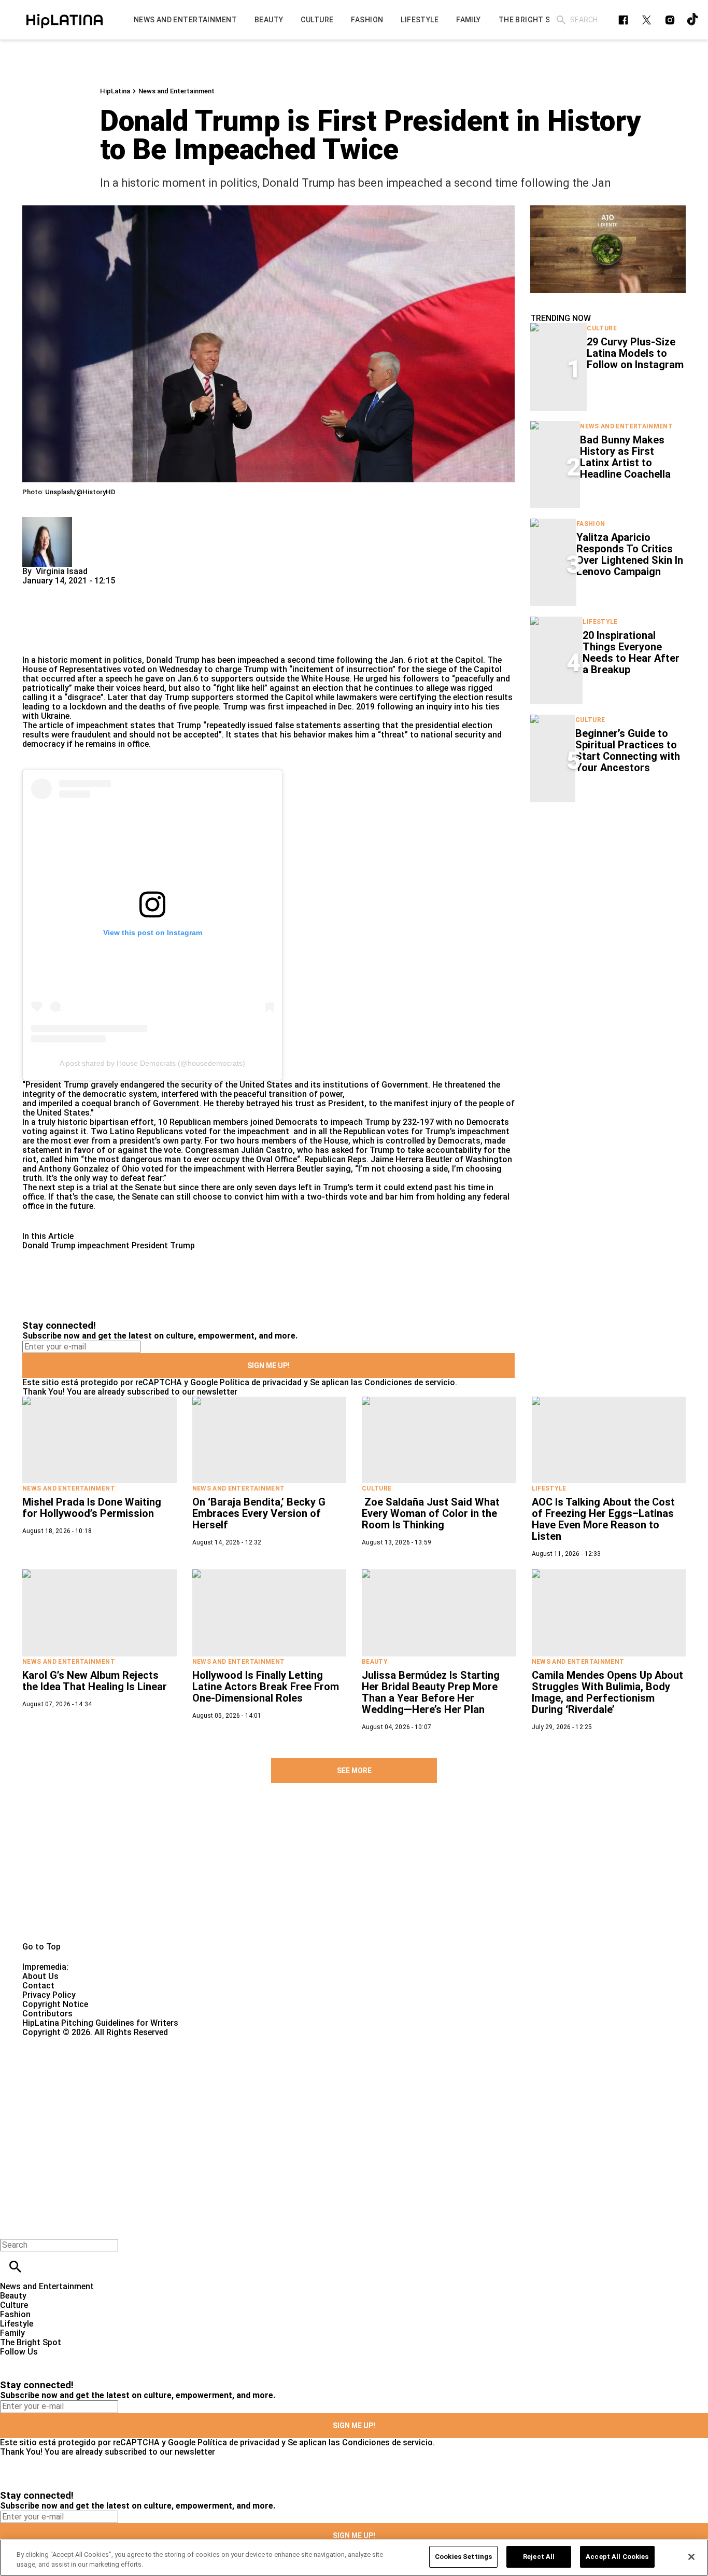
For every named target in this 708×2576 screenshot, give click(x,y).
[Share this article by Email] (110, 590)
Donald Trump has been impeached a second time (240, 660)
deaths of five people (179, 707)
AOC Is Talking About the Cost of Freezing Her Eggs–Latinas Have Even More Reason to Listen (603, 1519)
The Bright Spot (31, 2342)
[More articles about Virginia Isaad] (47, 521)
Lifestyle (600, 622)
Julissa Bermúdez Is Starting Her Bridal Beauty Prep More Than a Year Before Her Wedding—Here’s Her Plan (431, 1692)
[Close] (691, 2557)
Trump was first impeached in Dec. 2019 (299, 707)
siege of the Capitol (463, 669)
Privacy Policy (49, 1995)
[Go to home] (354, 1874)
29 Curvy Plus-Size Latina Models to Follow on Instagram (635, 353)
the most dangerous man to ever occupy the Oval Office (190, 1159)
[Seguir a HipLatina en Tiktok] (693, 20)
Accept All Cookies (617, 2557)
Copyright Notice (55, 2004)
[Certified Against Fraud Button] (59, 2042)
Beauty (375, 1662)
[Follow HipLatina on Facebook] (623, 20)
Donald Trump (49, 1245)
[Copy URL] (47, 621)
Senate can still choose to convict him (206, 1197)
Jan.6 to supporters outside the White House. (264, 679)
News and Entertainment (176, 91)
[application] (608, 249)
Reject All (539, 2557)
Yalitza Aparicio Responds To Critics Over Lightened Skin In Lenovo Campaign (630, 554)
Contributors (47, 2014)
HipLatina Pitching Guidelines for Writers (100, 2023)
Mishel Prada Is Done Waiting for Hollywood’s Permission (92, 1508)
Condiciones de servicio (410, 1382)
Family (12, 2333)
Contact (38, 1986)
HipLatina (115, 91)
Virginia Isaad (62, 571)
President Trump (163, 1245)
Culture (602, 328)
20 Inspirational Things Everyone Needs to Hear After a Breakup (631, 652)
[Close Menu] (12, 2227)
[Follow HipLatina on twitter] (647, 20)
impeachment (104, 1245)
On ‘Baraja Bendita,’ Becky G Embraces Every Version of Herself (259, 1513)
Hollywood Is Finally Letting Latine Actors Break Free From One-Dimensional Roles (266, 1687)
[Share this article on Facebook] (60, 590)
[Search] (561, 20)
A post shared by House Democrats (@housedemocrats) (152, 1063)
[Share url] (34, 644)
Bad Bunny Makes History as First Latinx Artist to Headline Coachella (625, 457)
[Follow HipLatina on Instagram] (670, 20)
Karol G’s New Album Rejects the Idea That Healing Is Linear (95, 1681)
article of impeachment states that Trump (119, 725)
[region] (354, 2558)
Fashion (591, 524)
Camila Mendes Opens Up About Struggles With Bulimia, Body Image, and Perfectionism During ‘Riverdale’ (607, 1692)
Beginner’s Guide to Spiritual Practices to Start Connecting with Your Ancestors (628, 750)
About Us (40, 1976)
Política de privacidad (261, 1382)
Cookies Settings (463, 2557)
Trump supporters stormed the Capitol (239, 697)
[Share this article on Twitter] (86, 590)
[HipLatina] (65, 20)
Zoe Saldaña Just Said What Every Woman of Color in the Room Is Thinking (431, 1513)
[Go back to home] (290, 2075)
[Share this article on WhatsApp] (35, 590)
